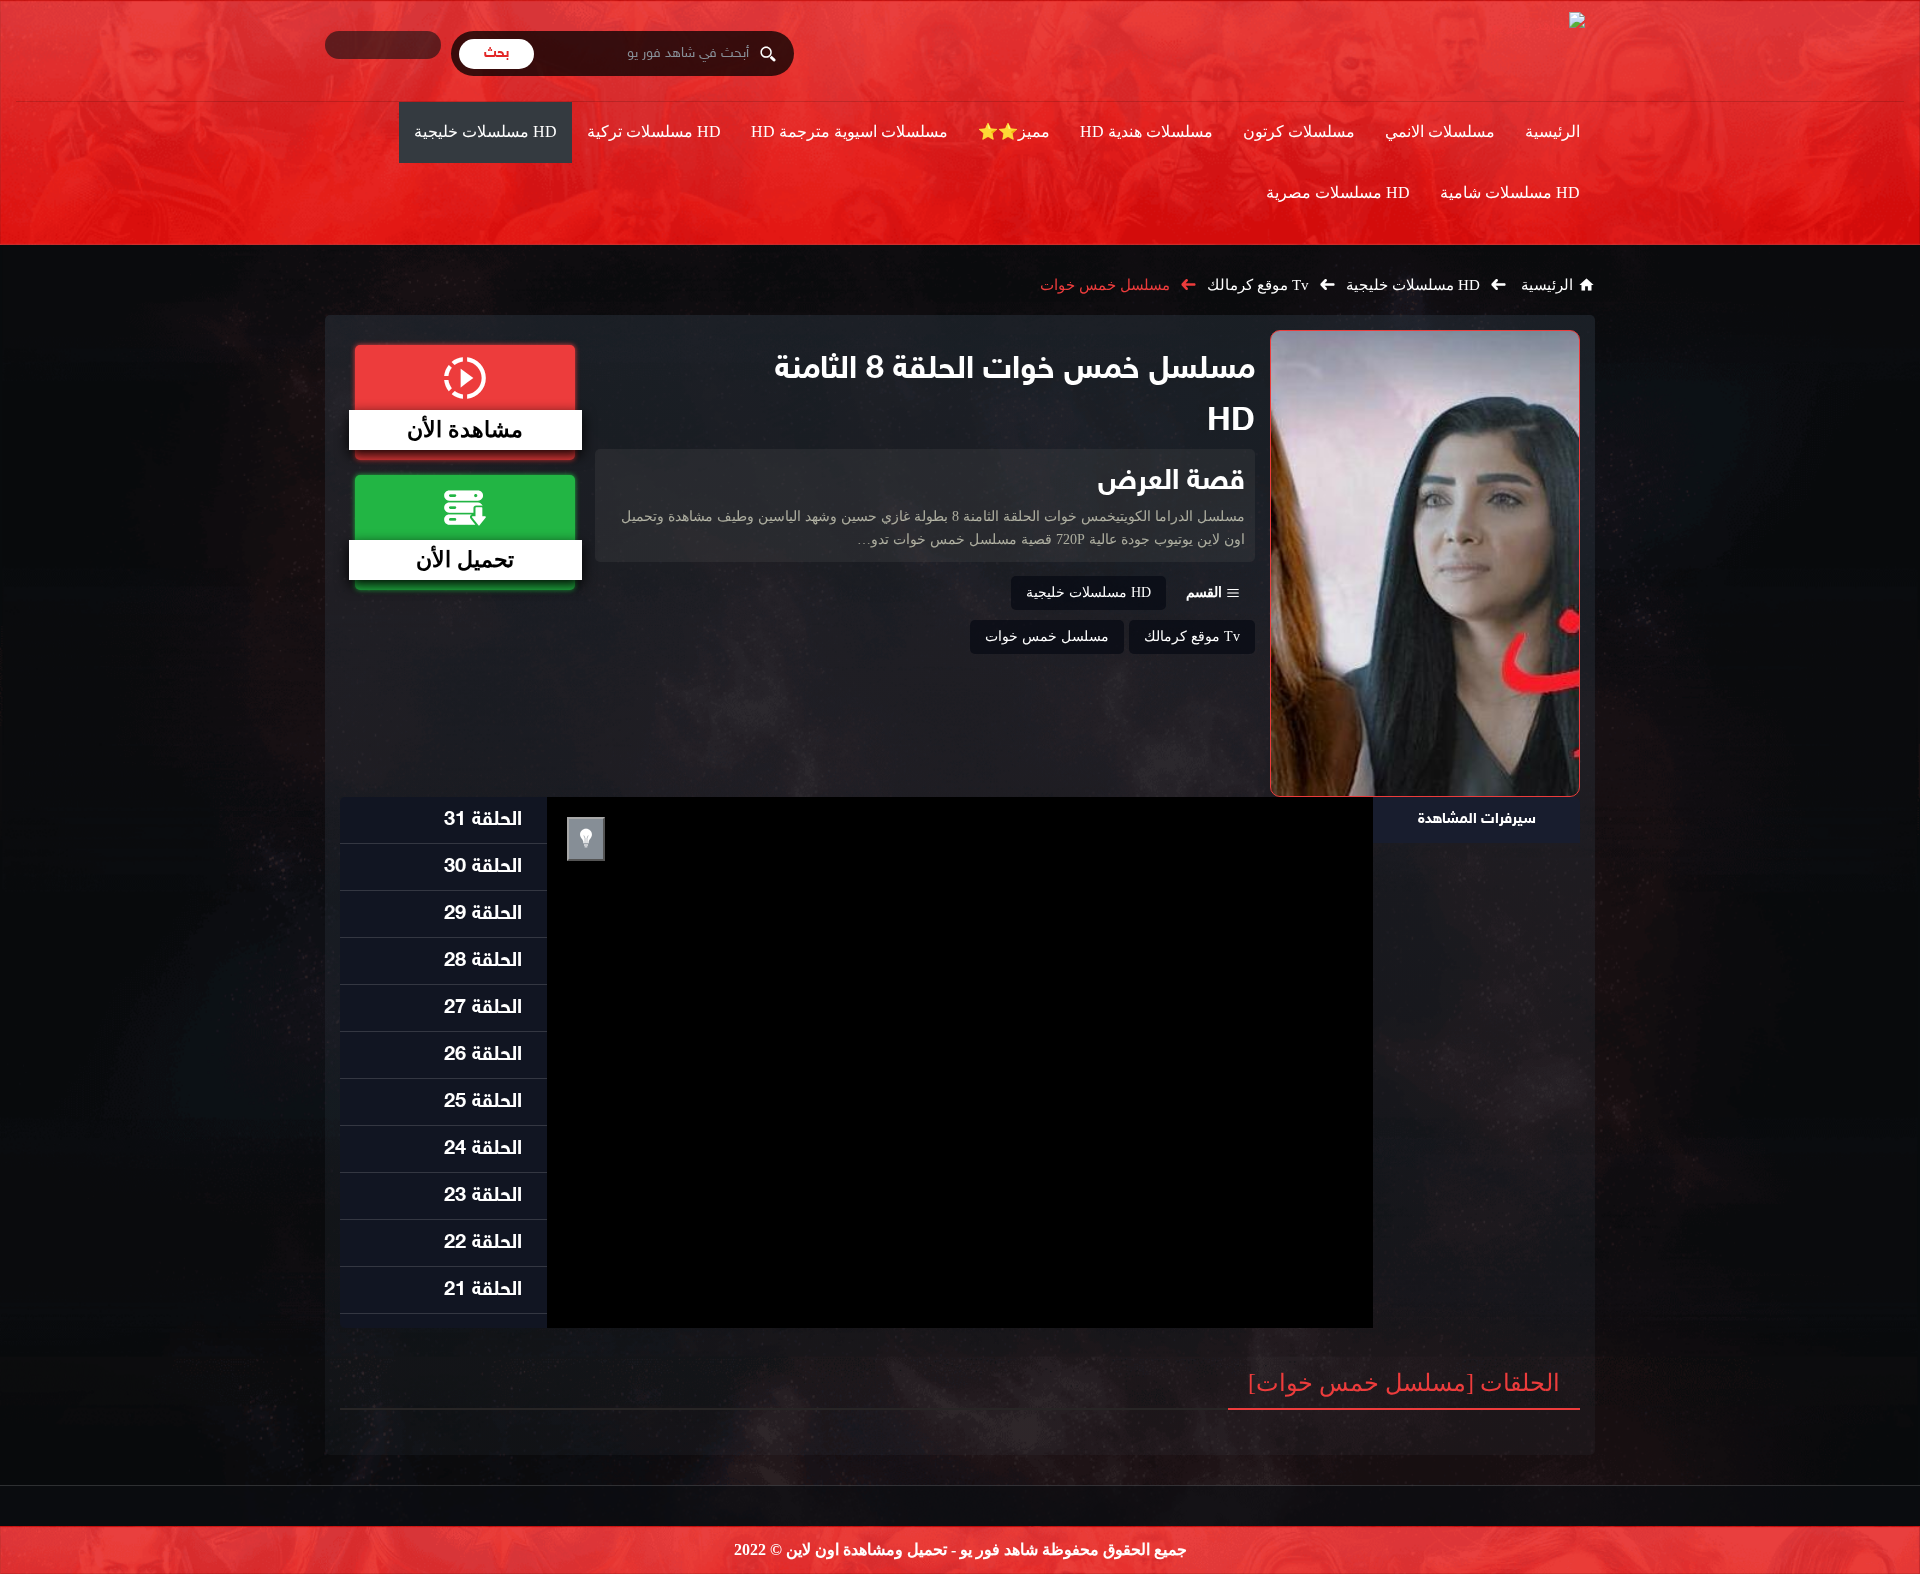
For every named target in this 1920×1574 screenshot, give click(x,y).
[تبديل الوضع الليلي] (586, 839)
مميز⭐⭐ (1014, 131)
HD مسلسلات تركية (654, 131)
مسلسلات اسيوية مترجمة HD (849, 131)
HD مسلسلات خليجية (485, 131)
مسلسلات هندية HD (1146, 131)
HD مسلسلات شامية (1510, 192)
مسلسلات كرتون (1299, 131)
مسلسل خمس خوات (1105, 285)
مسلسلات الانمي (1440, 131)
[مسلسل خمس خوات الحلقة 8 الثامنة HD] (1425, 563)
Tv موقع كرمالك (1258, 285)
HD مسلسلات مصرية (1338, 192)
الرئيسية (1552, 131)
